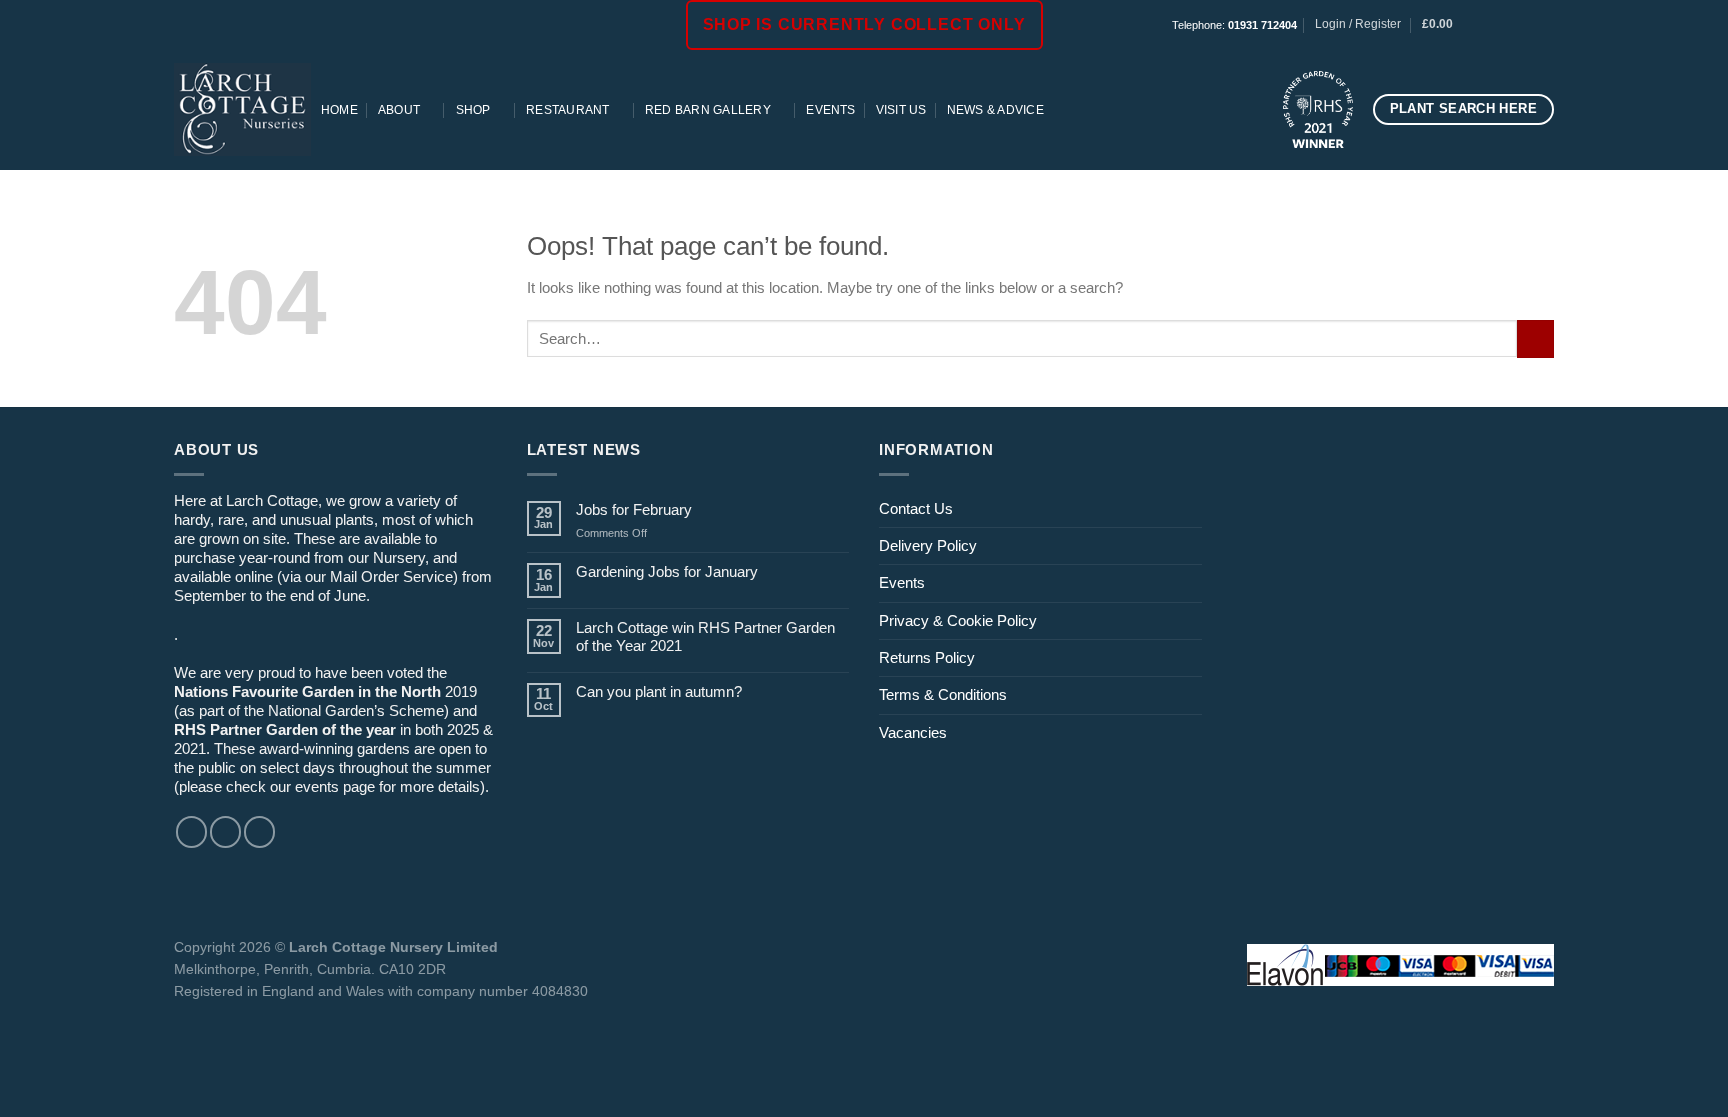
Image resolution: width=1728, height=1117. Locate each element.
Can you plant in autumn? (659, 691)
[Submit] (1535, 338)
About (399, 110)
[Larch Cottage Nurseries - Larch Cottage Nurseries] (242, 109)
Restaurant (567, 110)
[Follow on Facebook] (1490, 25)
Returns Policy (927, 657)
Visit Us (901, 110)
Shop (473, 110)
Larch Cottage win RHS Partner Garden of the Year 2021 (705, 636)
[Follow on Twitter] (259, 831)
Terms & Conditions (943, 694)
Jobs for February (634, 509)
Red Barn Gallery (708, 110)
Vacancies (913, 732)
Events (830, 110)
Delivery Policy (928, 545)
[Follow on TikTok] (1526, 25)
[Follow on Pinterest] (1544, 25)
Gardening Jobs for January (667, 571)
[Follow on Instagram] (1508, 25)
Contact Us (916, 508)
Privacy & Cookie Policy (958, 620)
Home (339, 110)
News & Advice (995, 110)
